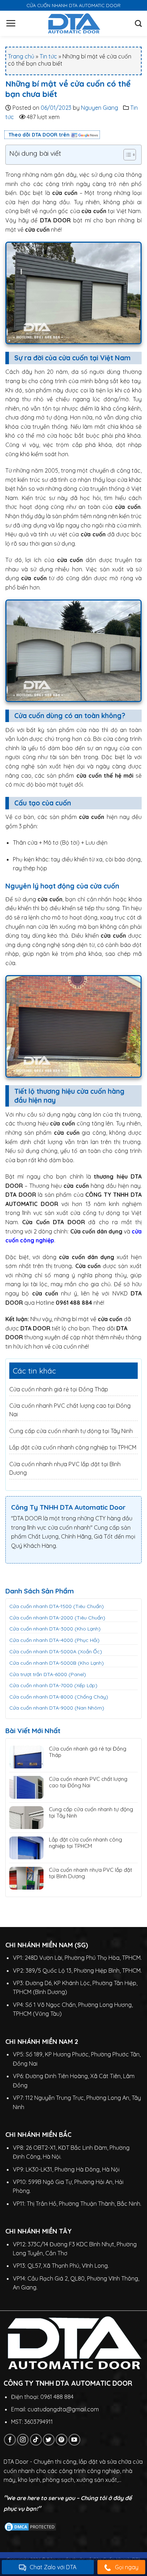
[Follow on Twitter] (49, 2440)
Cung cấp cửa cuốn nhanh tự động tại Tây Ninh (71, 1431)
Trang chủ (21, 56)
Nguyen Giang (100, 108)
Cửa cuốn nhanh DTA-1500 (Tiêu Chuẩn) (57, 1606)
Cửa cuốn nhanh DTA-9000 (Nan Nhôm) (57, 1708)
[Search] (138, 23)
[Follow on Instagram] (23, 2440)
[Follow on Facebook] (10, 2440)
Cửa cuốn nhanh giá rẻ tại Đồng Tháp (59, 1389)
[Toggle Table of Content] (126, 155)
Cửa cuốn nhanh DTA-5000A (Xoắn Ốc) (56, 1652)
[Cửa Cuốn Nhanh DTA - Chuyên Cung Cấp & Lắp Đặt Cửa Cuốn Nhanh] (74, 23)
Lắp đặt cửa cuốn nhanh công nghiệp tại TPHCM (73, 1447)
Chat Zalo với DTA (53, 2567)
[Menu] (11, 23)
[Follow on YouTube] (74, 2440)
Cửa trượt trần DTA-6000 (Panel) (48, 1674)
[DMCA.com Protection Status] (30, 2526)
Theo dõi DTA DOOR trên (39, 135)
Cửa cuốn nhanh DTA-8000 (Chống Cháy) (59, 1697)
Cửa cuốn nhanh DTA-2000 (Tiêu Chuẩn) (57, 1618)
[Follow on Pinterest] (62, 2440)
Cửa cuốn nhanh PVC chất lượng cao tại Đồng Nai (88, 1782)
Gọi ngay (127, 2567)
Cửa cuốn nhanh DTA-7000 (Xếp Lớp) (53, 1685)
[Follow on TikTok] (36, 2440)
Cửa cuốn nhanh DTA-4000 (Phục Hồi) (54, 1640)
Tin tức (48, 56)
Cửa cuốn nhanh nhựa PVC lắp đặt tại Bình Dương (90, 1873)
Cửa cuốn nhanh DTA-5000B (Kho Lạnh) (57, 1663)
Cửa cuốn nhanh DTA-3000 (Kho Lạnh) (55, 1629)
